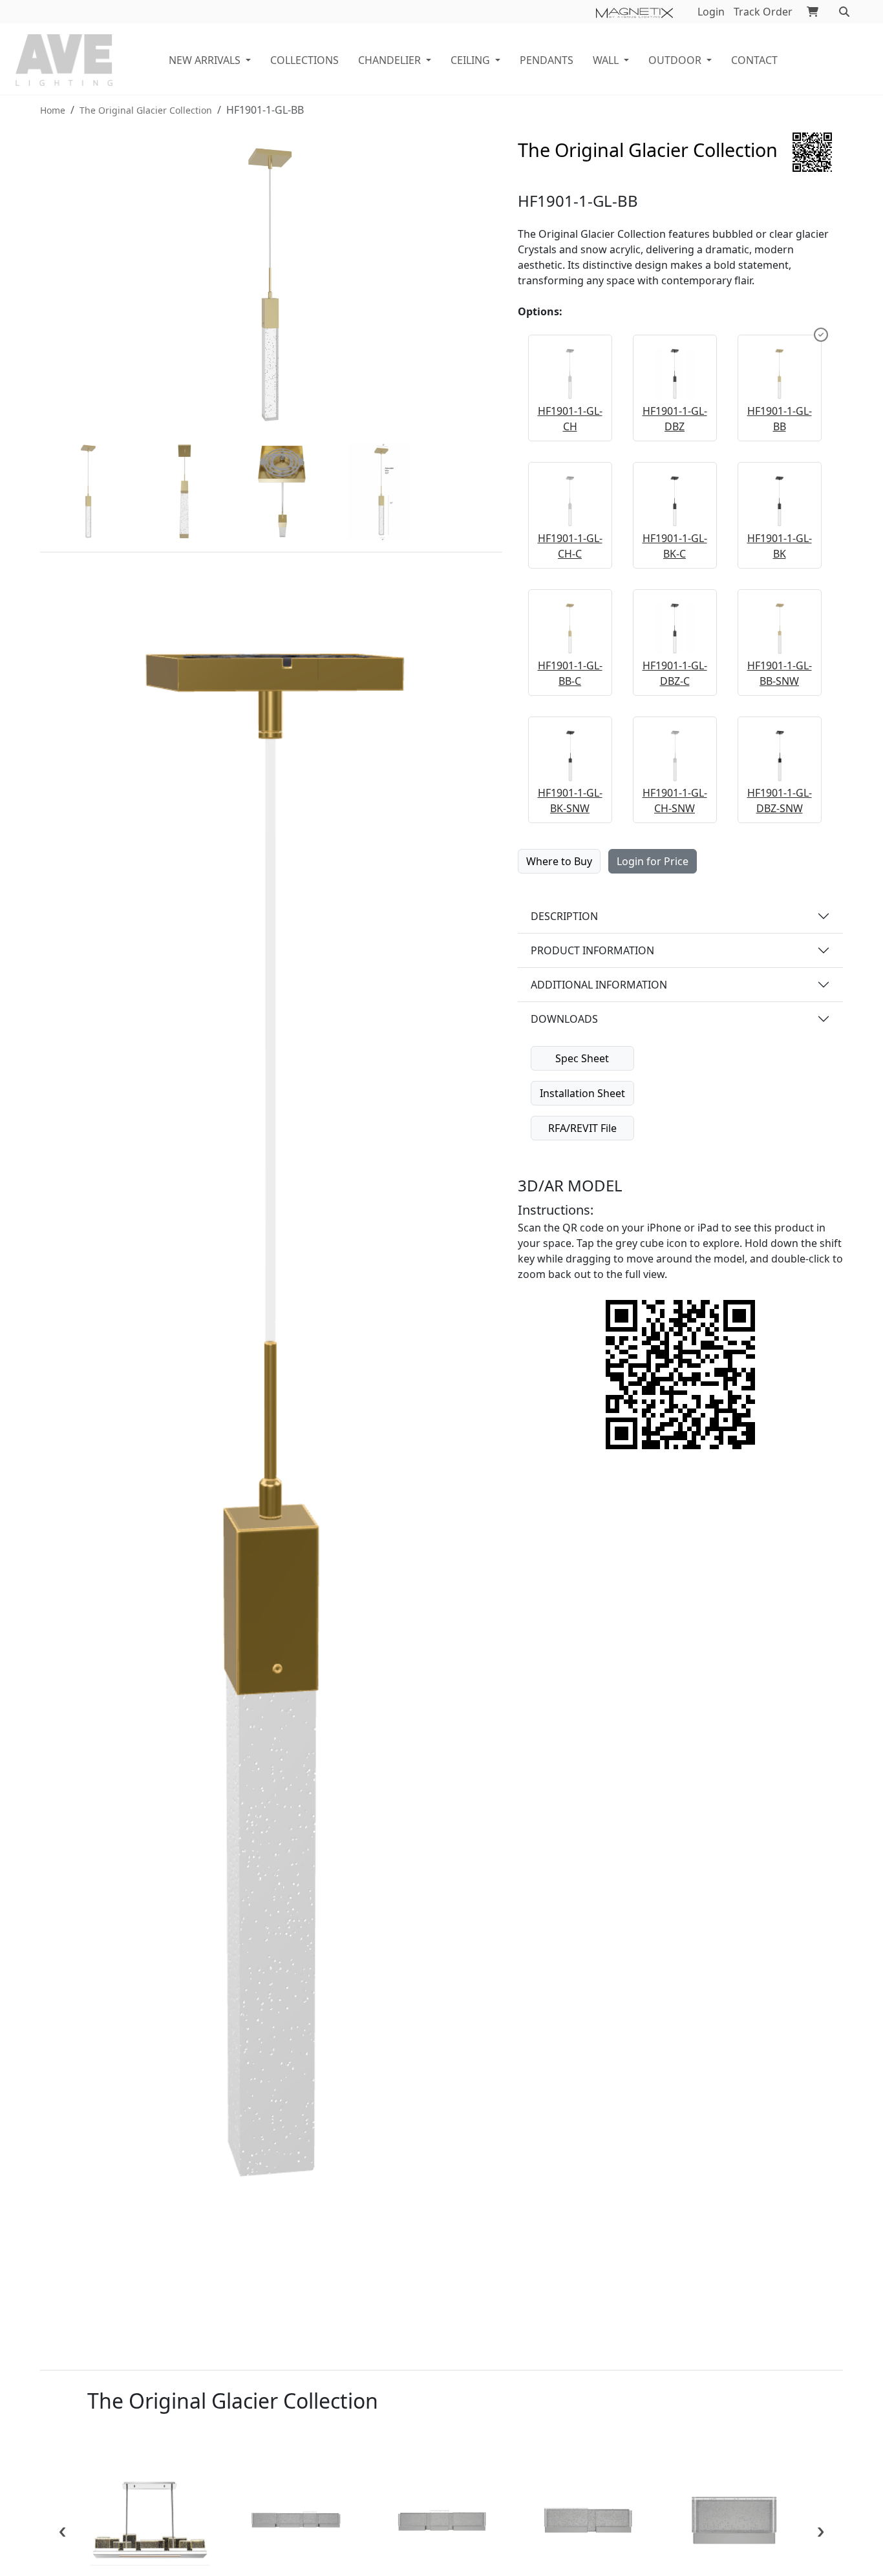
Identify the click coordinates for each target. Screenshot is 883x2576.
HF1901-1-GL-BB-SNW (780, 673)
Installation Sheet (582, 1093)
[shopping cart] (813, 12)
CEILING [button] (470, 60)
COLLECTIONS (304, 60)
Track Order (763, 12)
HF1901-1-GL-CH (570, 419)
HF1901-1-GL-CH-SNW (675, 801)
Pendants (547, 60)
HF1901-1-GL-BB (780, 419)
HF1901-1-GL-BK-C (675, 546)
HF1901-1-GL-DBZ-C (675, 673)
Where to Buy (559, 861)
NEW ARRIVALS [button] (205, 60)
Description (564, 916)
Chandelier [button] (389, 60)
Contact (754, 60)
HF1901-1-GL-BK (780, 546)
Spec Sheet (582, 1058)
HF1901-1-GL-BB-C (570, 673)
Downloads (564, 1019)
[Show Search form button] (844, 12)
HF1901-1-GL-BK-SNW (570, 801)
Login (711, 12)
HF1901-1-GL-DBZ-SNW (780, 801)
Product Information (592, 950)
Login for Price (653, 861)
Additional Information (599, 985)
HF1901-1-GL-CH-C (570, 546)
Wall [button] (606, 60)
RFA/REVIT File (582, 1128)
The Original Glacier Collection (146, 110)
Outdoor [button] (675, 60)
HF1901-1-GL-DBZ (675, 419)
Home (53, 110)
